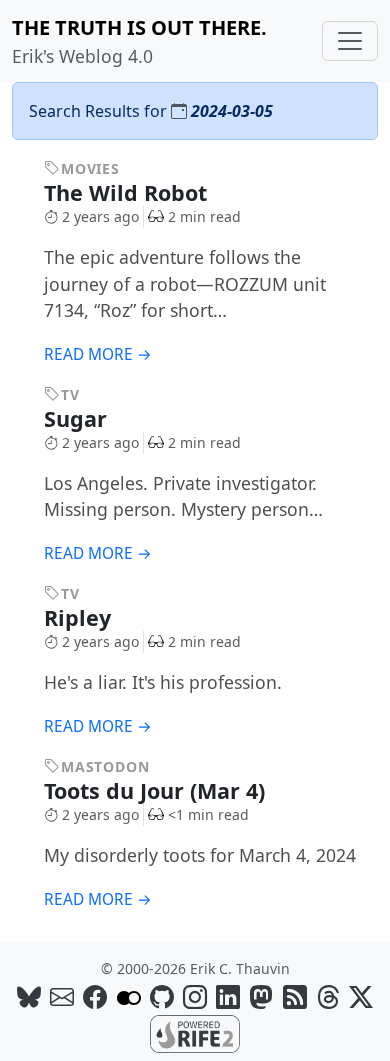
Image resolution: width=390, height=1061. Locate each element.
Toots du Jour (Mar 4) (157, 790)
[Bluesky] (29, 996)
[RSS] (295, 996)
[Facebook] (95, 996)
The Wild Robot (128, 192)
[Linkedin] (228, 996)
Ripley (80, 617)
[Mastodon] (261, 996)
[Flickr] (129, 996)
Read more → (98, 354)
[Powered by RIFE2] (195, 1032)
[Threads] (328, 996)
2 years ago (100, 216)
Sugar (78, 418)
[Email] (62, 996)
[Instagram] (195, 996)
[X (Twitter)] (361, 996)
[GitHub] (162, 996)
